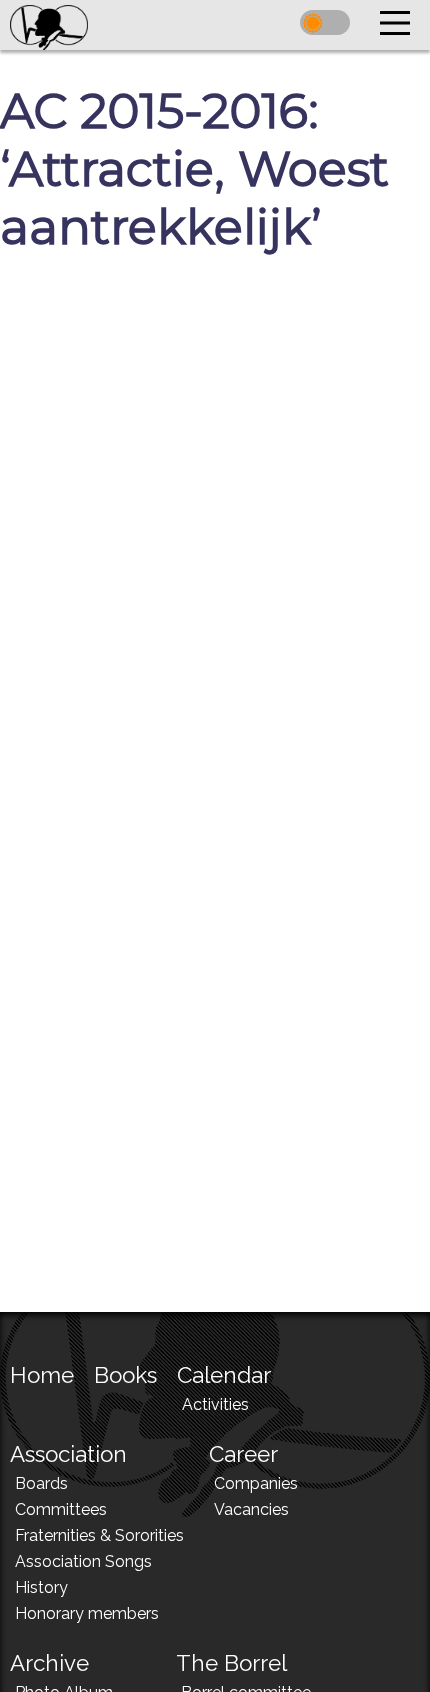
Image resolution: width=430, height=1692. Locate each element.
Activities (215, 1404)
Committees (61, 1509)
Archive (49, 1663)
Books (125, 1375)
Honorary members (87, 1613)
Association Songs (83, 1561)
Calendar (224, 1375)
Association (68, 1454)
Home (42, 1375)
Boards (41, 1483)
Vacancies (251, 1509)
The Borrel (231, 1663)
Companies (256, 1483)
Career (243, 1454)
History (41, 1587)
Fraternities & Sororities (99, 1535)
